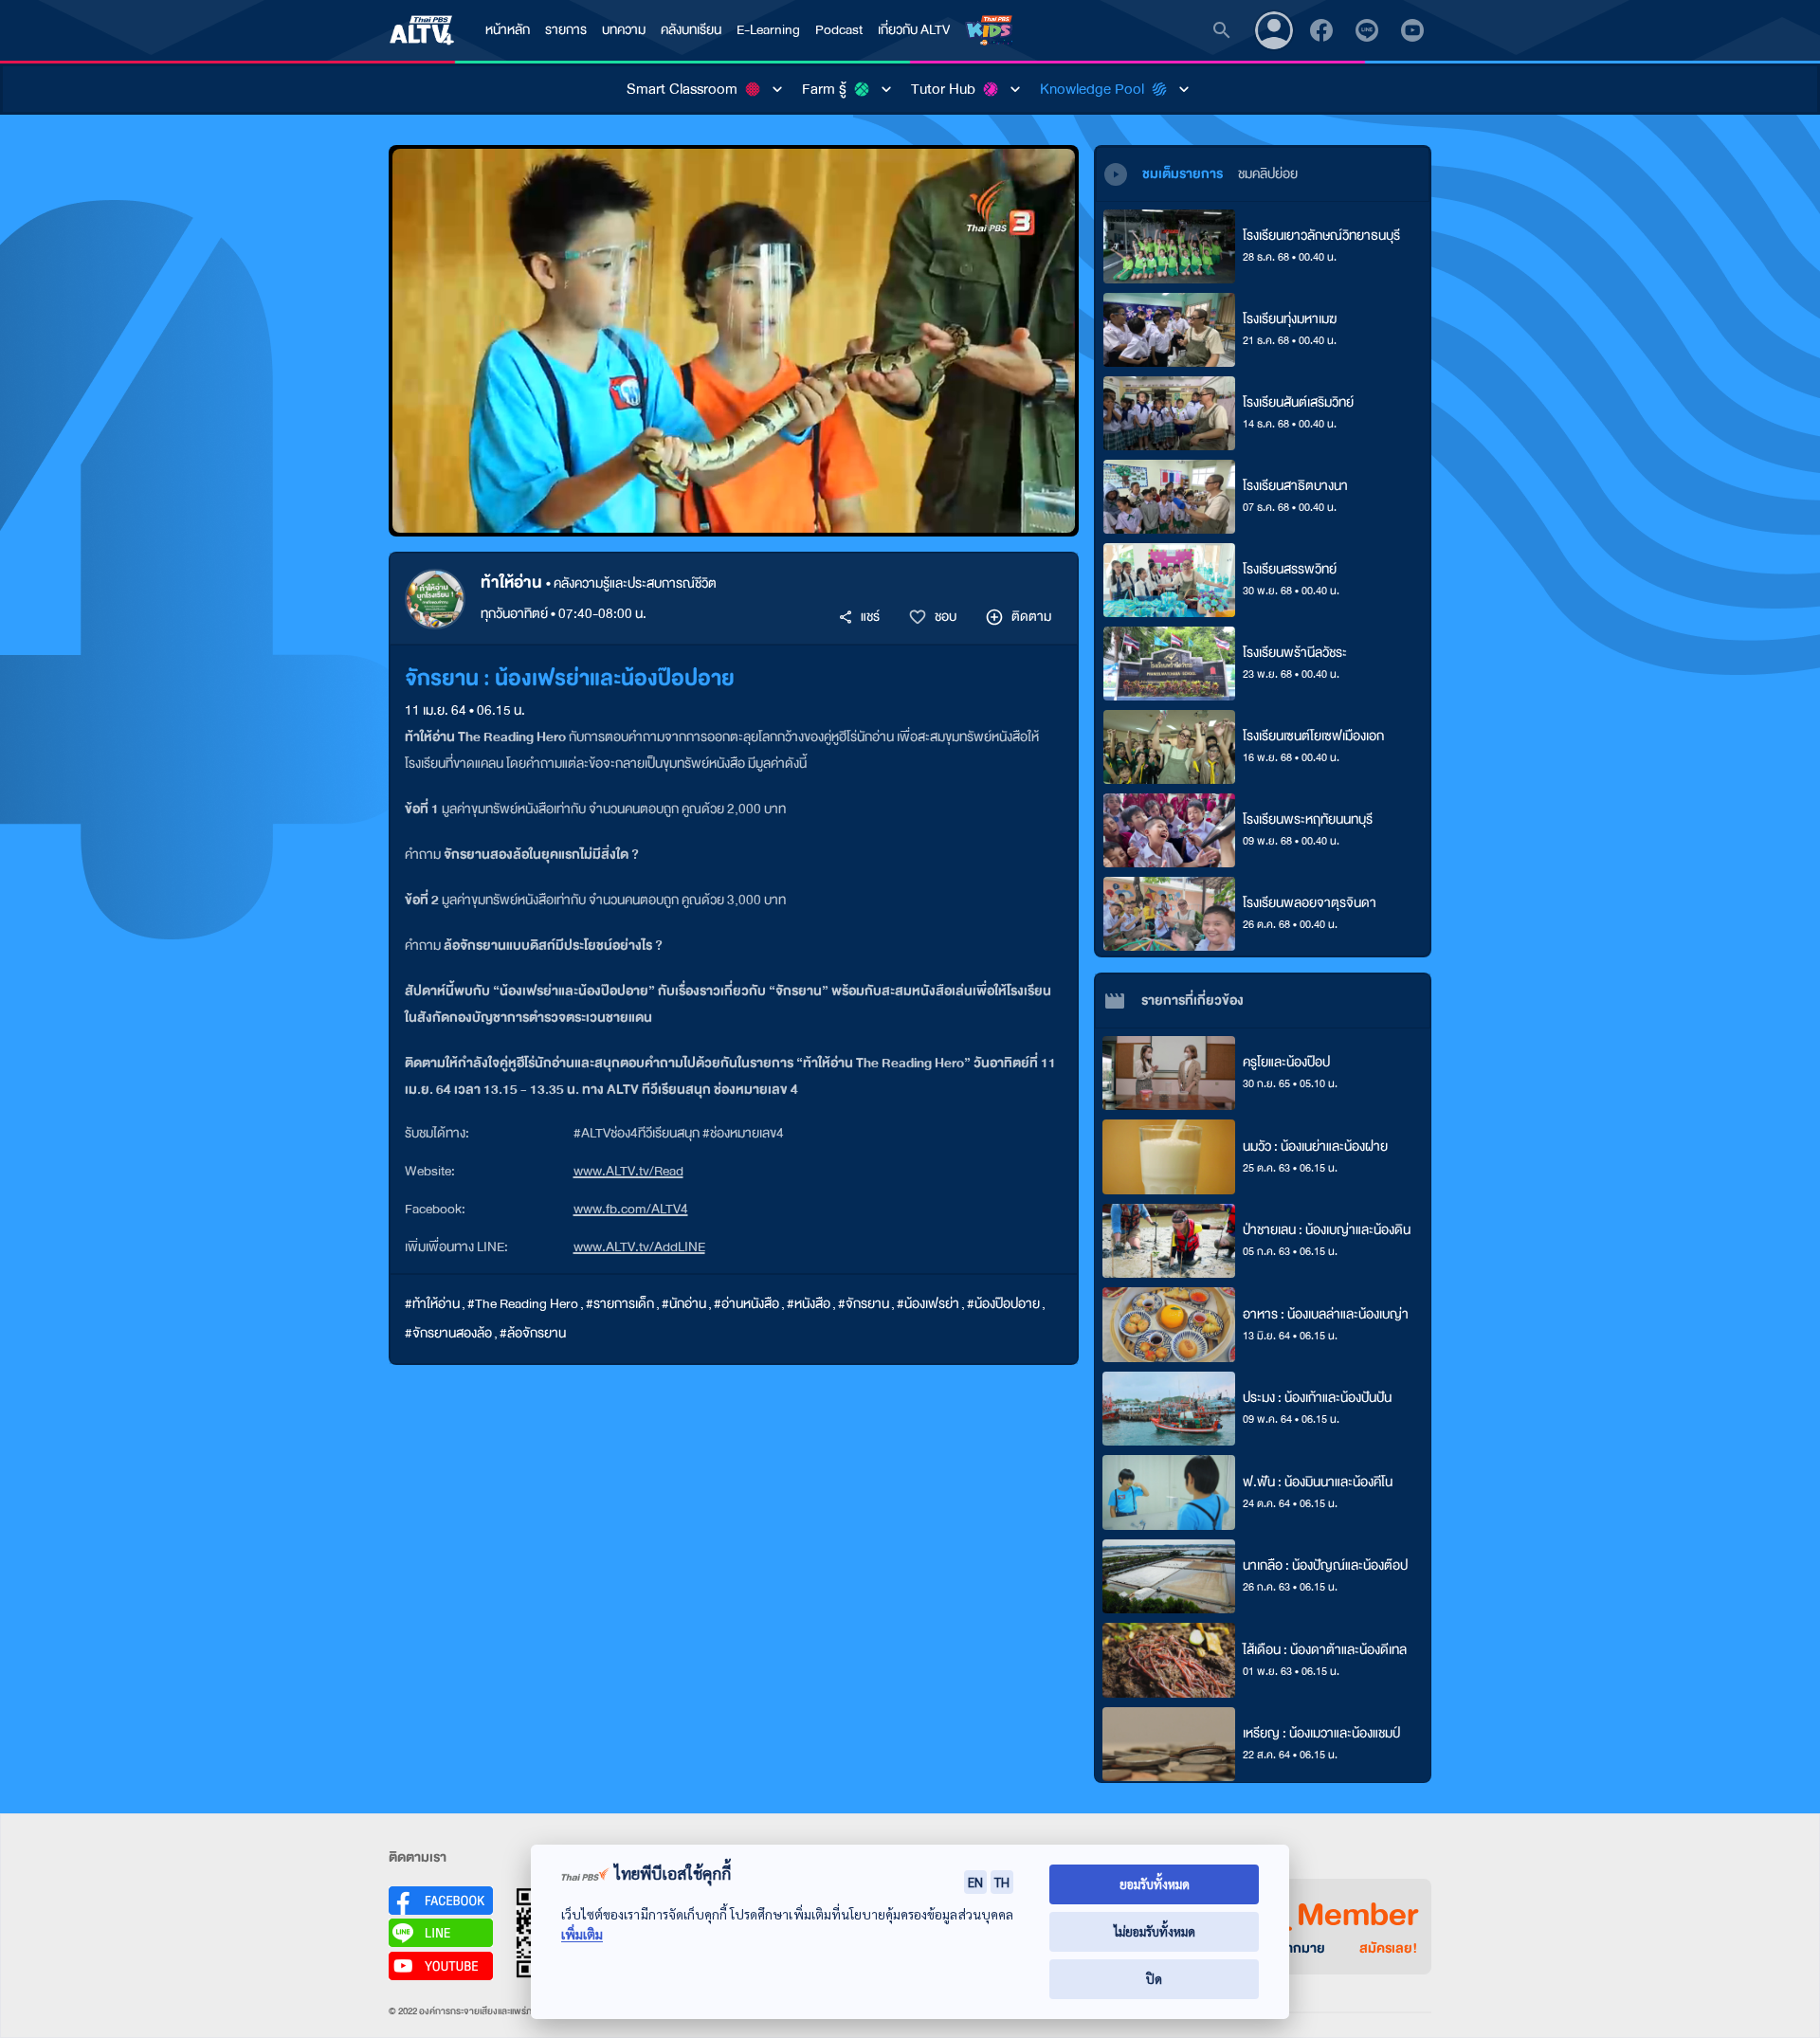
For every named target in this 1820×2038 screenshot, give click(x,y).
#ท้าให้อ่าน (432, 1304)
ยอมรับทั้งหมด (1155, 1884)
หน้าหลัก (508, 30)
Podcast (839, 30)
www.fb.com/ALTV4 (631, 1209)
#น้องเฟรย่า (928, 1304)
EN (975, 1882)
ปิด (1154, 1979)
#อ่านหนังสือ (746, 1304)
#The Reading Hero (523, 1304)
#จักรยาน (864, 1304)
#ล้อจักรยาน (533, 1333)
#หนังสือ (809, 1304)
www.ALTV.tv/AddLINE (639, 1247)
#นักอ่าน (684, 1304)
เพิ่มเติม (582, 1934)
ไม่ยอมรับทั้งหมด (1155, 1931)
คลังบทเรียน (691, 30)
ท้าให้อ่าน (513, 582)
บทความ (624, 30)
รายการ (566, 30)
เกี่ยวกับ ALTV (914, 30)
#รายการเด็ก (620, 1304)
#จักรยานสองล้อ (448, 1333)
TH (1002, 1882)
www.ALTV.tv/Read (628, 1171)
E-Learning (768, 30)
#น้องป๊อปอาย (1003, 1304)
